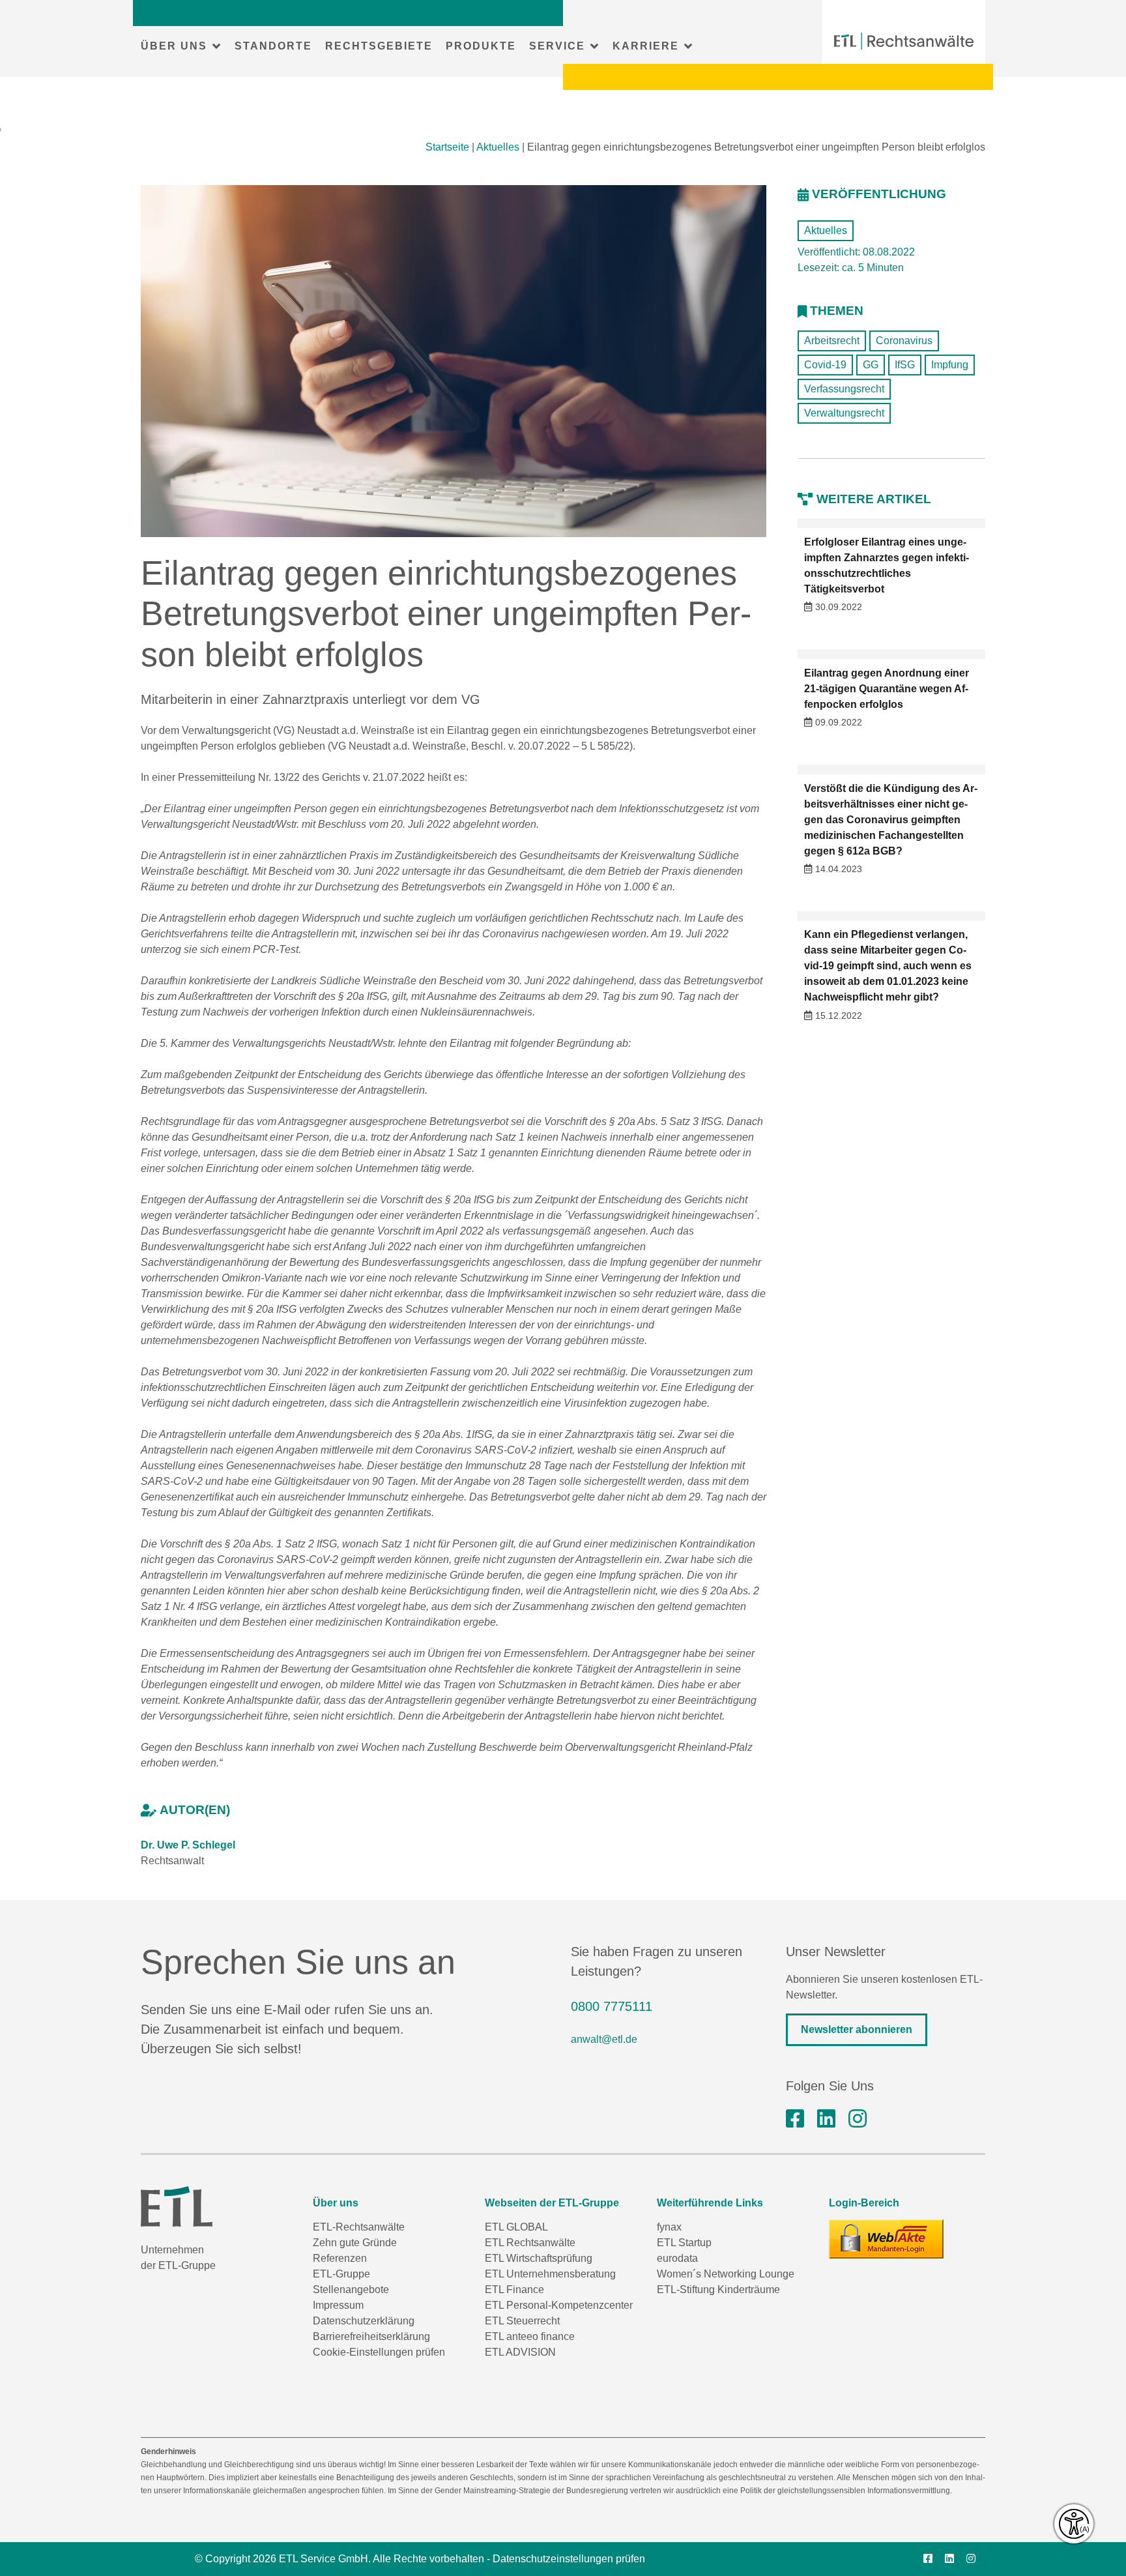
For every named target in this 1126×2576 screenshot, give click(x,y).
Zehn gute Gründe (355, 2243)
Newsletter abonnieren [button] (857, 2029)
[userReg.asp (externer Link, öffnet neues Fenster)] (886, 2239)
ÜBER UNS (174, 46)
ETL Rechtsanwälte (530, 2243)
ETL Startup (684, 2243)
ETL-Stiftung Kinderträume (718, 2290)
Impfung (950, 365)
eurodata (677, 2258)
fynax (669, 2227)
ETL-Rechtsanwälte (359, 2227)
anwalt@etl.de (604, 2039)
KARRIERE (646, 46)
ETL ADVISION (520, 2352)
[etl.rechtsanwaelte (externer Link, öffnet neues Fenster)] (795, 2119)
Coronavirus (904, 341)
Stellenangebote (351, 2290)
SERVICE (557, 46)
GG (871, 365)
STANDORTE (273, 46)
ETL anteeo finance (530, 2336)
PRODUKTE (481, 46)
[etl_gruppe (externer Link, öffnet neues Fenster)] (858, 2119)
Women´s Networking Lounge (726, 2274)
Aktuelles (498, 147)
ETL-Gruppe (341, 2274)
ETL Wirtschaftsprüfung (539, 2258)
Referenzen (340, 2258)
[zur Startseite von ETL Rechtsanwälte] (904, 41)
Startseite (447, 147)
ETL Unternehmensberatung (550, 2274)
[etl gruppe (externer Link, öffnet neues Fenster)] (826, 2119)
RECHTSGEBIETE (379, 46)
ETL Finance (514, 2290)
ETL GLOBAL (516, 2227)
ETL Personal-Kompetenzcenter (559, 2305)
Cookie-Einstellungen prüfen (379, 2352)
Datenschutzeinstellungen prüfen (569, 2559)
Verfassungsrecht (844, 389)
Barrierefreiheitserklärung (371, 2336)
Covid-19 (825, 365)
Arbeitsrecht (832, 341)
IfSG (905, 365)
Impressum (338, 2305)
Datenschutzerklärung (364, 2321)
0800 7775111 (612, 2006)
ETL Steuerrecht (522, 2321)
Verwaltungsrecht (844, 413)
